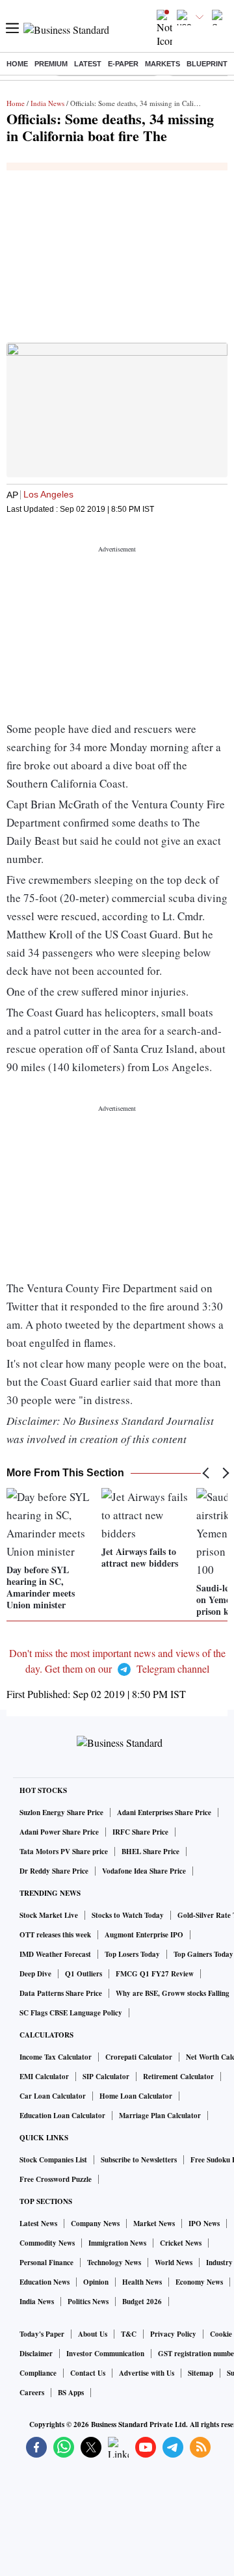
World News (174, 2263)
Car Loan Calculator (53, 2096)
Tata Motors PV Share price (64, 1852)
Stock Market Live (49, 1915)
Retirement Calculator (178, 2077)
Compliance (38, 2373)
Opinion (96, 2282)
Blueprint (207, 64)
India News (47, 103)
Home (17, 64)
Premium (51, 64)
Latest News (38, 2224)
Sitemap (201, 2373)
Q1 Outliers (84, 1974)
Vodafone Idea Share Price (144, 1871)
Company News (95, 2224)
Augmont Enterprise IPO (144, 1935)
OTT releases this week (55, 1935)
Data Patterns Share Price (61, 1993)
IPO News (204, 2224)
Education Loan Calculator (62, 2116)
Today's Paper (42, 2334)
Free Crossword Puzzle (56, 2179)
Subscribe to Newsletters (139, 2160)
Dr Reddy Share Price (54, 1871)
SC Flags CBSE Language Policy (71, 2013)
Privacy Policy (173, 2334)
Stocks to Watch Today (128, 1915)
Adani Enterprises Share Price (164, 1812)
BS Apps (71, 2393)
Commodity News (47, 2243)
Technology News (114, 2263)
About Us (93, 2334)
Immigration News (117, 2243)
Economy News (199, 2282)
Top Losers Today (132, 1954)
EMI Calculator (44, 2077)
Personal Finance (46, 2263)
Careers (32, 2393)
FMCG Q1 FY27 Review (155, 1974)
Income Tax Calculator (56, 2057)
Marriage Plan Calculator (160, 2116)
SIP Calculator (106, 2077)
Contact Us (88, 2373)
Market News (154, 2224)
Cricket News (181, 2243)
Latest (88, 64)
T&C (129, 2334)
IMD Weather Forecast (55, 1954)
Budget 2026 (142, 2302)
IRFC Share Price (140, 1832)
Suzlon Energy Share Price (61, 1812)
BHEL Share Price (150, 1852)
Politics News (88, 2302)
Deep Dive (35, 1974)
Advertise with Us (147, 2373)
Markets (162, 64)
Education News (45, 2282)
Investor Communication (105, 2354)
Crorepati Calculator (139, 2057)
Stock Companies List (53, 2160)
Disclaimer (36, 2354)
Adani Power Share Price (59, 1832)
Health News (142, 2282)
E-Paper (123, 64)
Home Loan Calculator (136, 2096)
